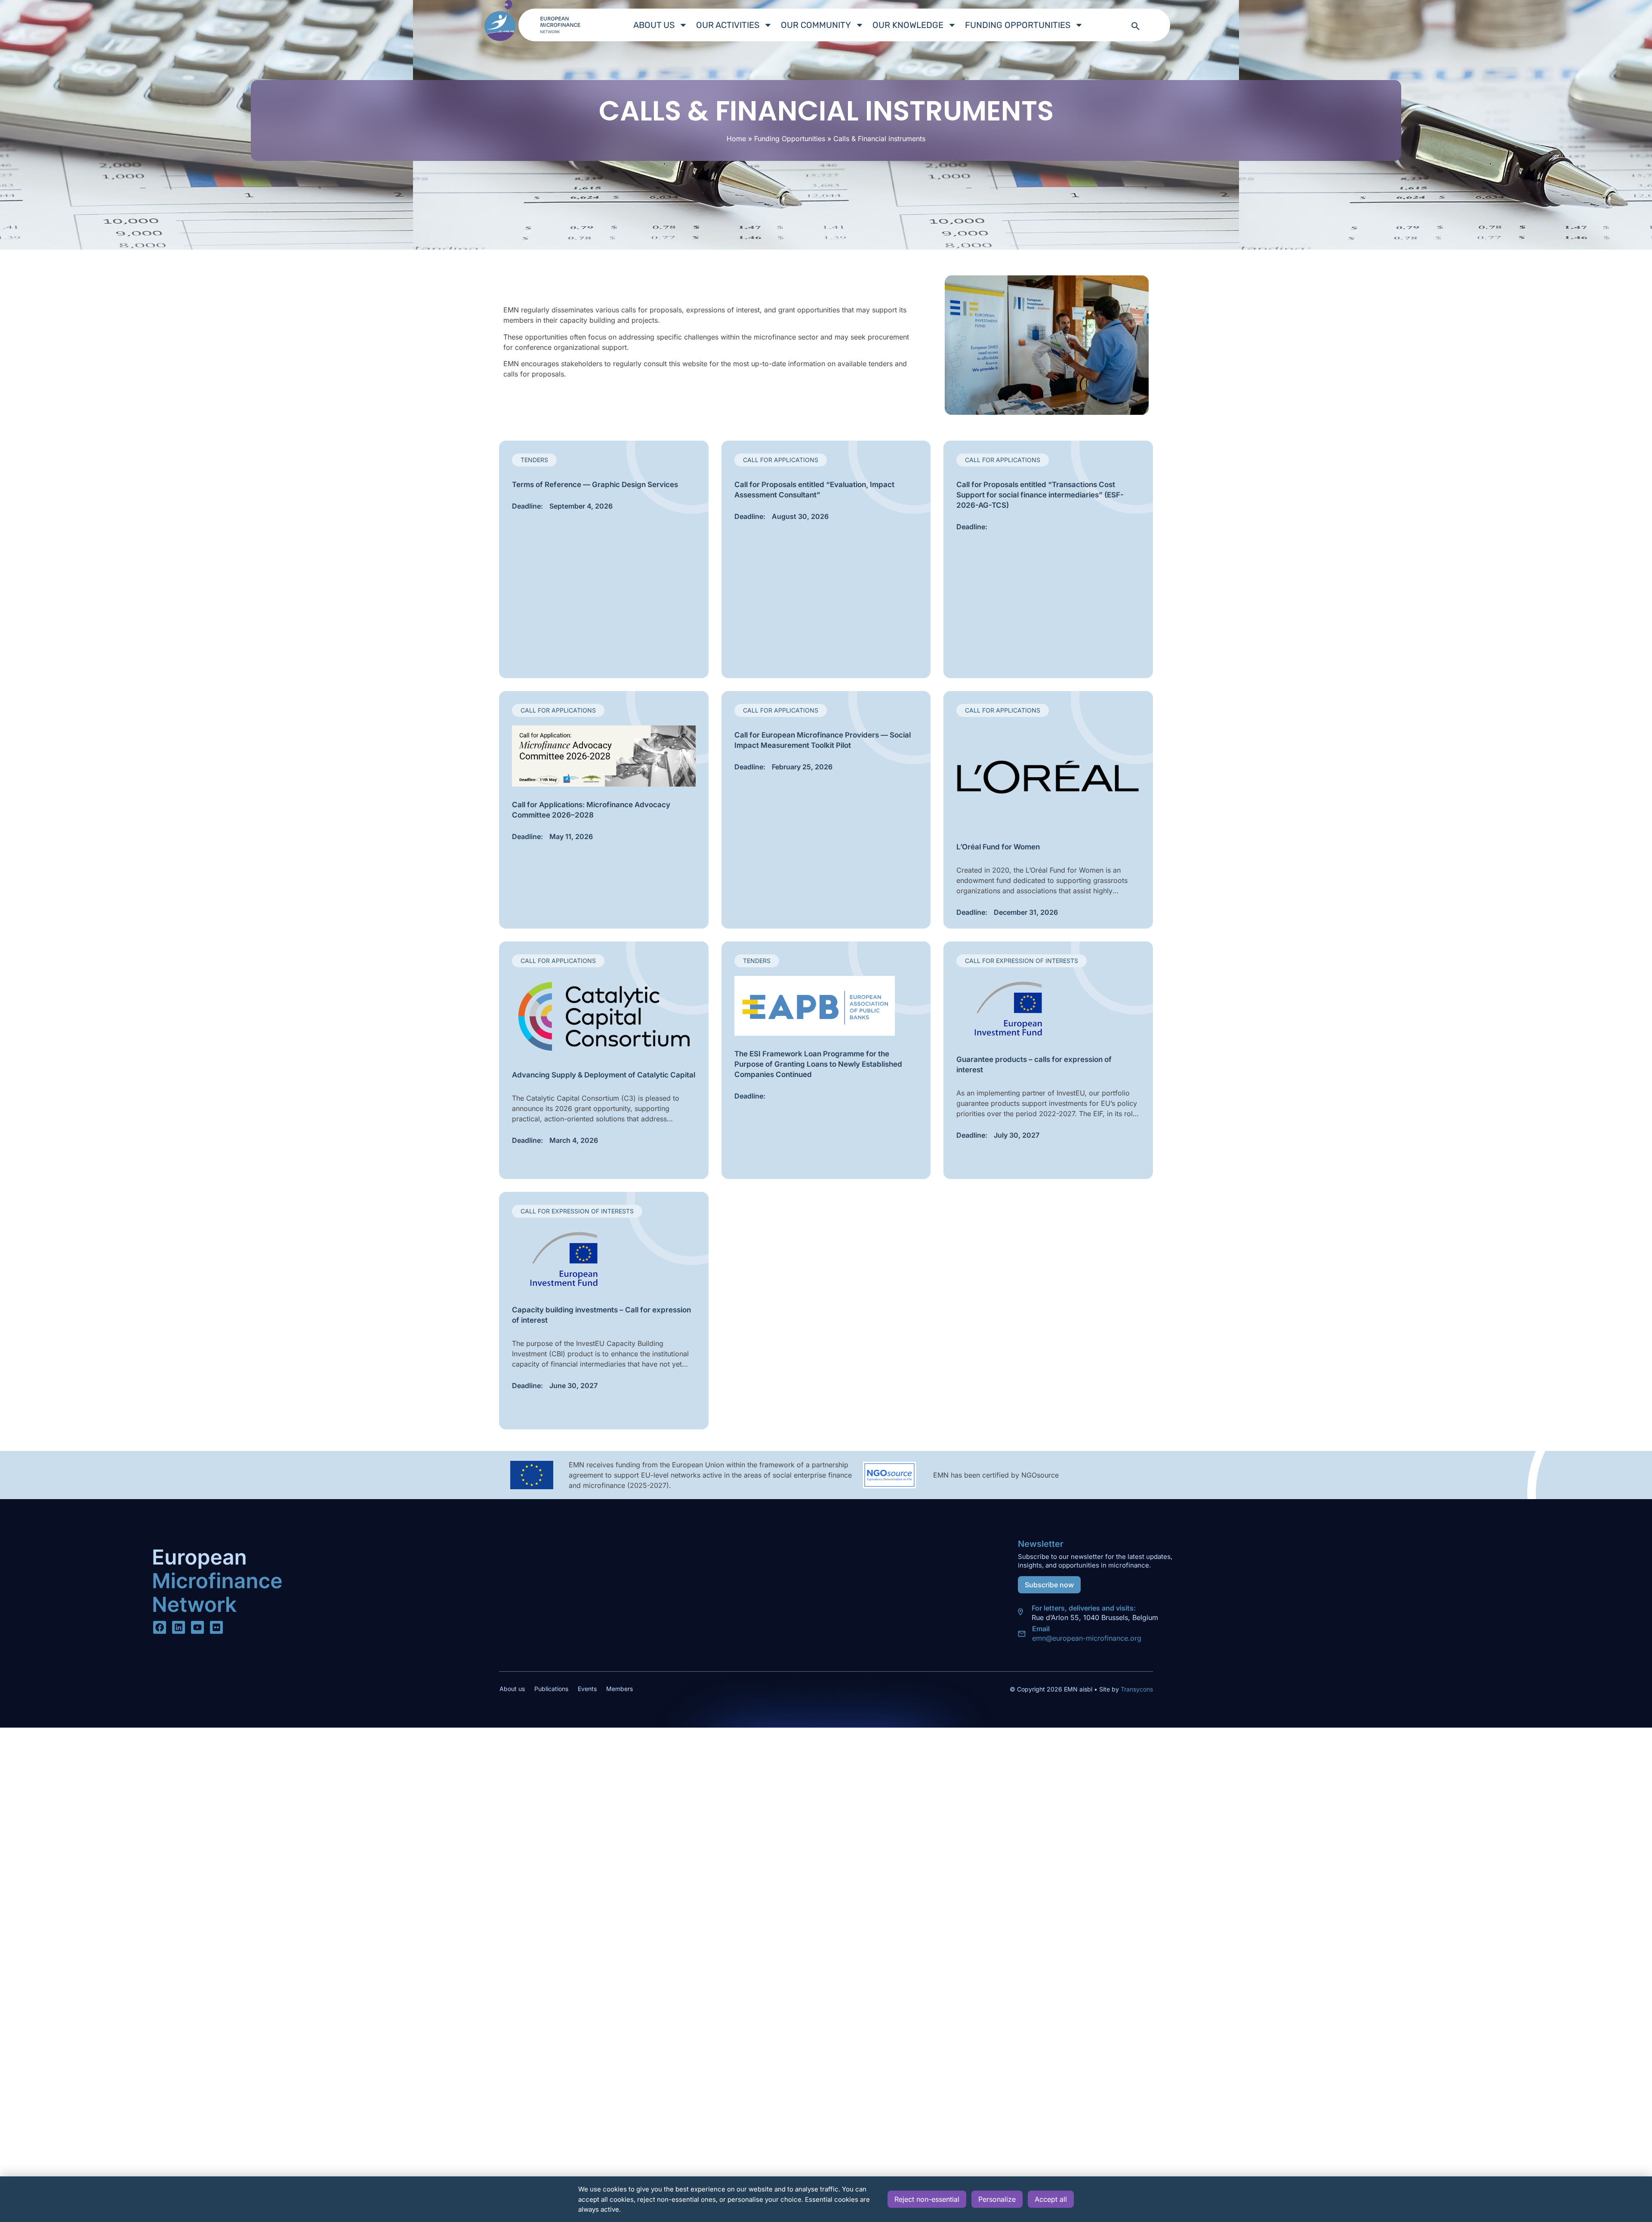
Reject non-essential (927, 2199)
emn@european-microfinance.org (1087, 1638)
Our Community (816, 25)
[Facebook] (160, 1627)
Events (587, 1689)
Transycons (1136, 1689)
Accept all (1051, 2199)
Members (619, 1689)
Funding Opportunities (1018, 25)
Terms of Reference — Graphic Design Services (595, 485)
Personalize (997, 2199)
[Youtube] (197, 1627)
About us (654, 25)
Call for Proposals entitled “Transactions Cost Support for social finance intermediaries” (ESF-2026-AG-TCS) (1040, 495)
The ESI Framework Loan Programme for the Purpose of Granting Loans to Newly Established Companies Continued (818, 1064)
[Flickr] (216, 1627)
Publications (551, 1689)
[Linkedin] (179, 1627)
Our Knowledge (908, 25)
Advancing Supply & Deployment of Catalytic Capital (604, 1075)
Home (736, 139)
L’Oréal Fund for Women (998, 847)
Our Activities (728, 25)
